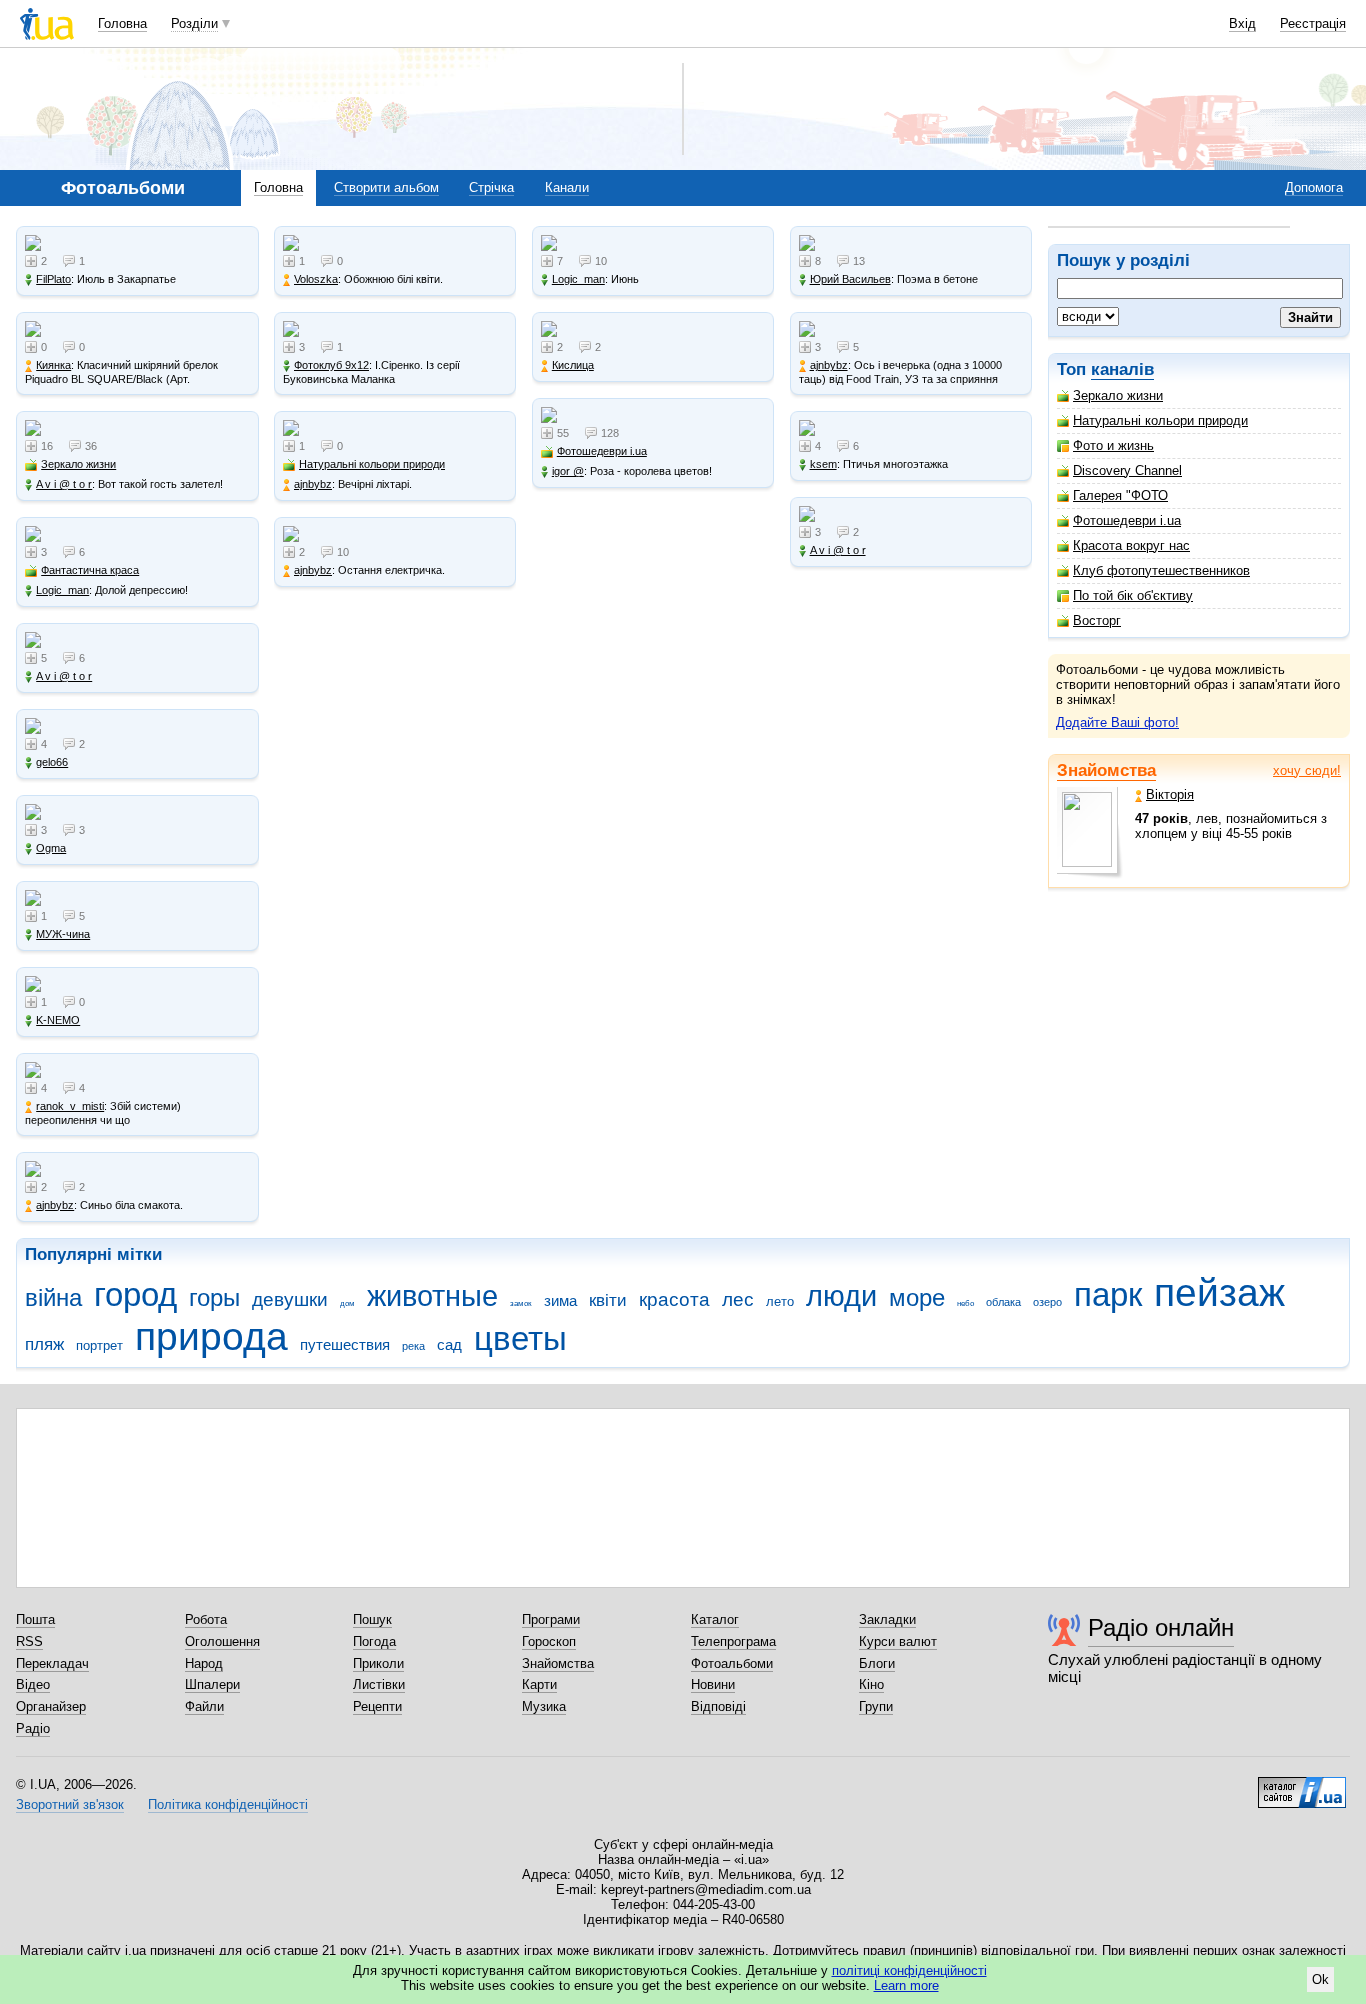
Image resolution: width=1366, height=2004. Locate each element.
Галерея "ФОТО (1120, 495)
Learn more (906, 1985)
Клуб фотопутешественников (1161, 570)
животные (432, 1296)
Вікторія (1170, 794)
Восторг (1097, 620)
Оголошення (222, 1641)
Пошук (372, 1619)
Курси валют (898, 1641)
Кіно (871, 1684)
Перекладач (52, 1663)
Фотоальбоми (732, 1663)
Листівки (379, 1684)
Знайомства (1106, 770)
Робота (206, 1619)
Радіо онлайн (1161, 1627)
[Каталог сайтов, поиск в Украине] (1302, 1785)
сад (449, 1344)
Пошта (35, 1619)
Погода (374, 1641)
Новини (713, 1684)
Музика (544, 1706)
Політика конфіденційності (228, 1804)
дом (347, 1303)
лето (780, 1301)
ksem (823, 464)
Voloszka (316, 279)
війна (53, 1298)
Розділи (194, 23)
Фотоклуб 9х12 (331, 365)
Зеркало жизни (1118, 395)
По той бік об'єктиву (1133, 595)
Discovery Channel (1127, 470)
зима (560, 1300)
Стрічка (491, 187)
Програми (551, 1619)
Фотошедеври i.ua (1127, 520)
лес (738, 1299)
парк (1108, 1294)
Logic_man (62, 590)
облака (1003, 1302)
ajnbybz (55, 1205)
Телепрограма (733, 1641)
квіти (608, 1300)
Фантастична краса (90, 570)
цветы (520, 1338)
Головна (122, 23)
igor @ (568, 471)
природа (211, 1336)
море (917, 1298)
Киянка (53, 365)
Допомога (1314, 187)
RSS (29, 1641)
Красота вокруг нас (1131, 545)
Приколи (378, 1663)
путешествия (345, 1344)
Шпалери (212, 1684)
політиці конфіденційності (909, 1970)
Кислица (573, 365)
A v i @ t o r (64, 484)
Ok (1320, 1979)
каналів (1122, 369)
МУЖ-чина (63, 934)
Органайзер (51, 1706)
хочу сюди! (1307, 770)
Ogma (51, 848)
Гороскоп (549, 1641)
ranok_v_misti (70, 1106)
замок (521, 1303)
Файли (204, 1706)
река (413, 1346)
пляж (44, 1344)
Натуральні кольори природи (1160, 420)
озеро (1047, 1302)
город (135, 1294)
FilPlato (53, 279)
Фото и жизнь (1113, 445)
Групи (876, 1706)
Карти (539, 1684)
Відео (33, 1684)
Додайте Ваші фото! (1117, 722)
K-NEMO (58, 1020)
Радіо (33, 1728)
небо (965, 1303)
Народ (204, 1663)
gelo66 (52, 762)
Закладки (887, 1619)
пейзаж (1219, 1292)
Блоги (877, 1663)
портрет (99, 1345)
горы (214, 1298)
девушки (290, 1299)
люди (841, 1296)
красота (674, 1299)
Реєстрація (1313, 23)
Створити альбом (386, 187)
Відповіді (718, 1706)
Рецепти (377, 1706)
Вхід (1242, 23)
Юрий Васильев (850, 279)
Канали (567, 187)
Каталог (715, 1619)
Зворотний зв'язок (70, 1804)
